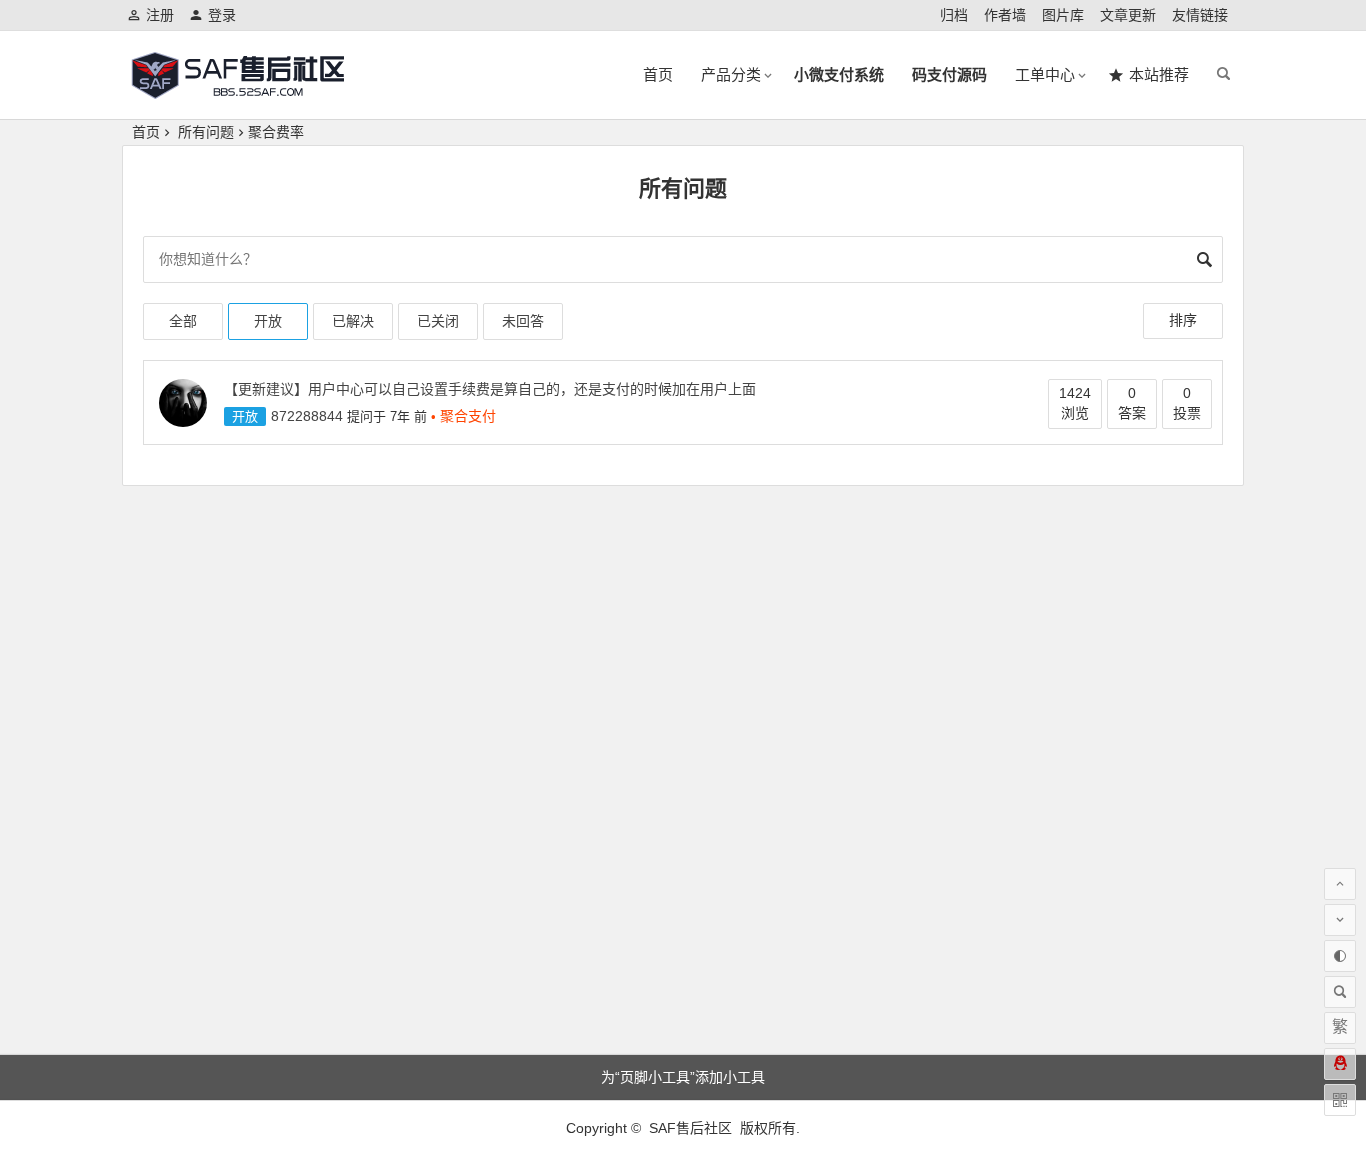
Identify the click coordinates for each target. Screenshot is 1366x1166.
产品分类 (731, 74)
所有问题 (206, 132)
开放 (268, 321)
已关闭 (438, 321)
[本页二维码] (1340, 1100)
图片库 (1063, 15)
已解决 (353, 321)
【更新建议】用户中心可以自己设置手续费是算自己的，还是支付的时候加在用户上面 (490, 389)
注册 (160, 15)
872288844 (307, 416)
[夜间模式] (1340, 956)
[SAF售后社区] (237, 91)
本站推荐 (1159, 74)
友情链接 (1200, 15)
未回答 (523, 321)
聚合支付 (468, 416)
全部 (183, 321)
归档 (954, 15)
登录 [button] (222, 15)
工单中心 (1045, 74)
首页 (658, 74)
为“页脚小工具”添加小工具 (683, 1077)
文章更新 (1128, 15)
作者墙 (1005, 15)
